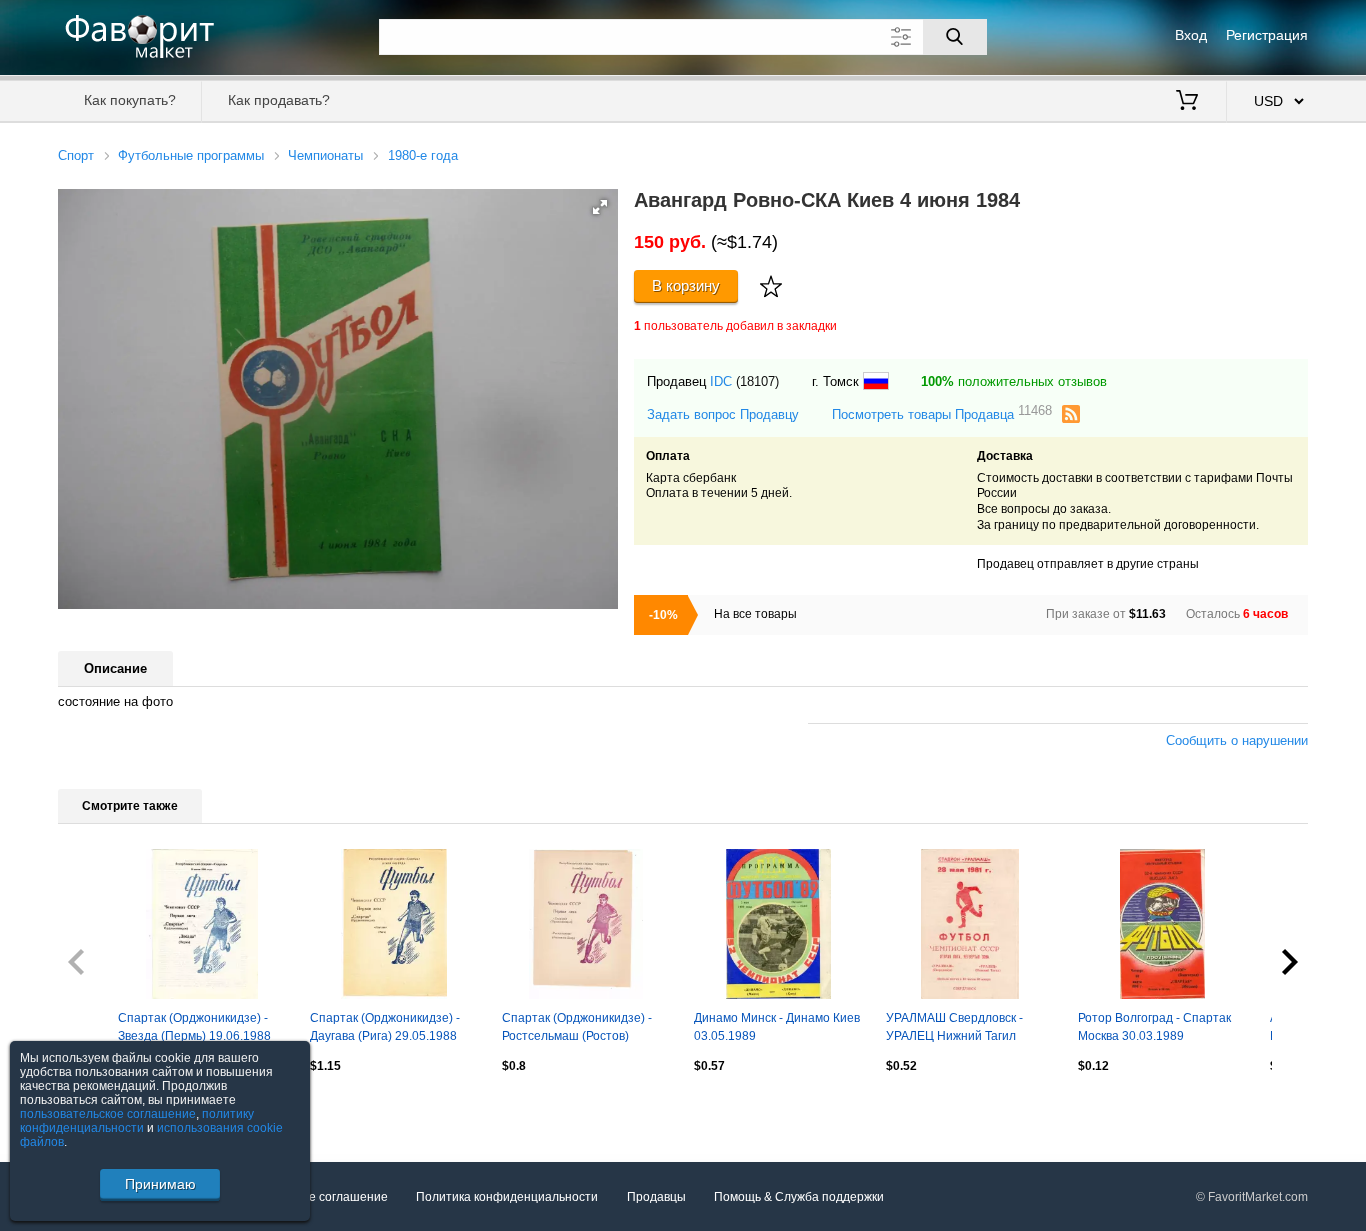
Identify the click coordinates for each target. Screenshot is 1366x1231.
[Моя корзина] (1187, 102)
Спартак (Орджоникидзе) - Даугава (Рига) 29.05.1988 (385, 1027)
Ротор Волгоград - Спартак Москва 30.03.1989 (1154, 1027)
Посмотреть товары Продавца (942, 413)
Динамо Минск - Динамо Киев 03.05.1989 (777, 1027)
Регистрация (1267, 35)
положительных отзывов (1014, 381)
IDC (721, 381)
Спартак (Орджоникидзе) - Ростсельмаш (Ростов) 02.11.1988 (577, 1029)
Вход (1191, 35)
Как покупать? (130, 100)
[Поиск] (955, 37)
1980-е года (423, 155)
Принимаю (160, 1184)
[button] (600, 207)
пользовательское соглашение (108, 1114)
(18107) (757, 381)
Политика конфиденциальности (507, 1197)
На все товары (755, 614)
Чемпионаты (325, 155)
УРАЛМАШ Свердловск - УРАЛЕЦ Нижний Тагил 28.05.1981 (954, 1029)
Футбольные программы (191, 155)
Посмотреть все (103, 1109)
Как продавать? (279, 100)
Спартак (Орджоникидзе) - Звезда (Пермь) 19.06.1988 (194, 1027)
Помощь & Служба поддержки (799, 1197)
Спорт (76, 155)
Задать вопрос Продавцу (723, 414)
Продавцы (656, 1197)
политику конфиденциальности (137, 1121)
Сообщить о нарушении (1237, 740)
